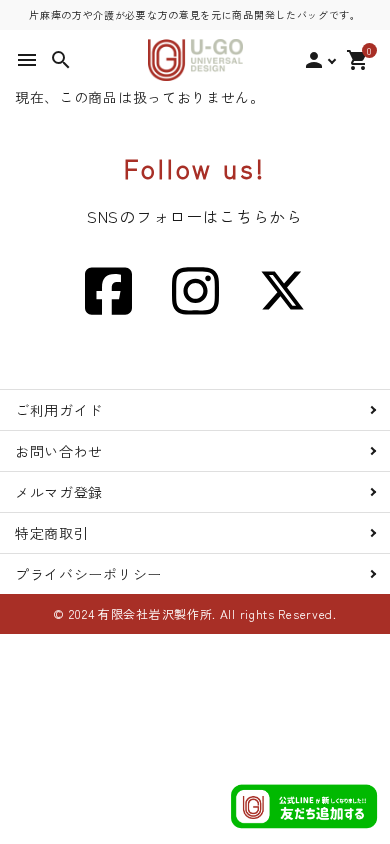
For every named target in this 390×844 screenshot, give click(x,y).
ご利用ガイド (59, 410)
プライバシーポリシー (88, 574)
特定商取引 (52, 533)
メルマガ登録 (59, 492)
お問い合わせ (59, 451)
